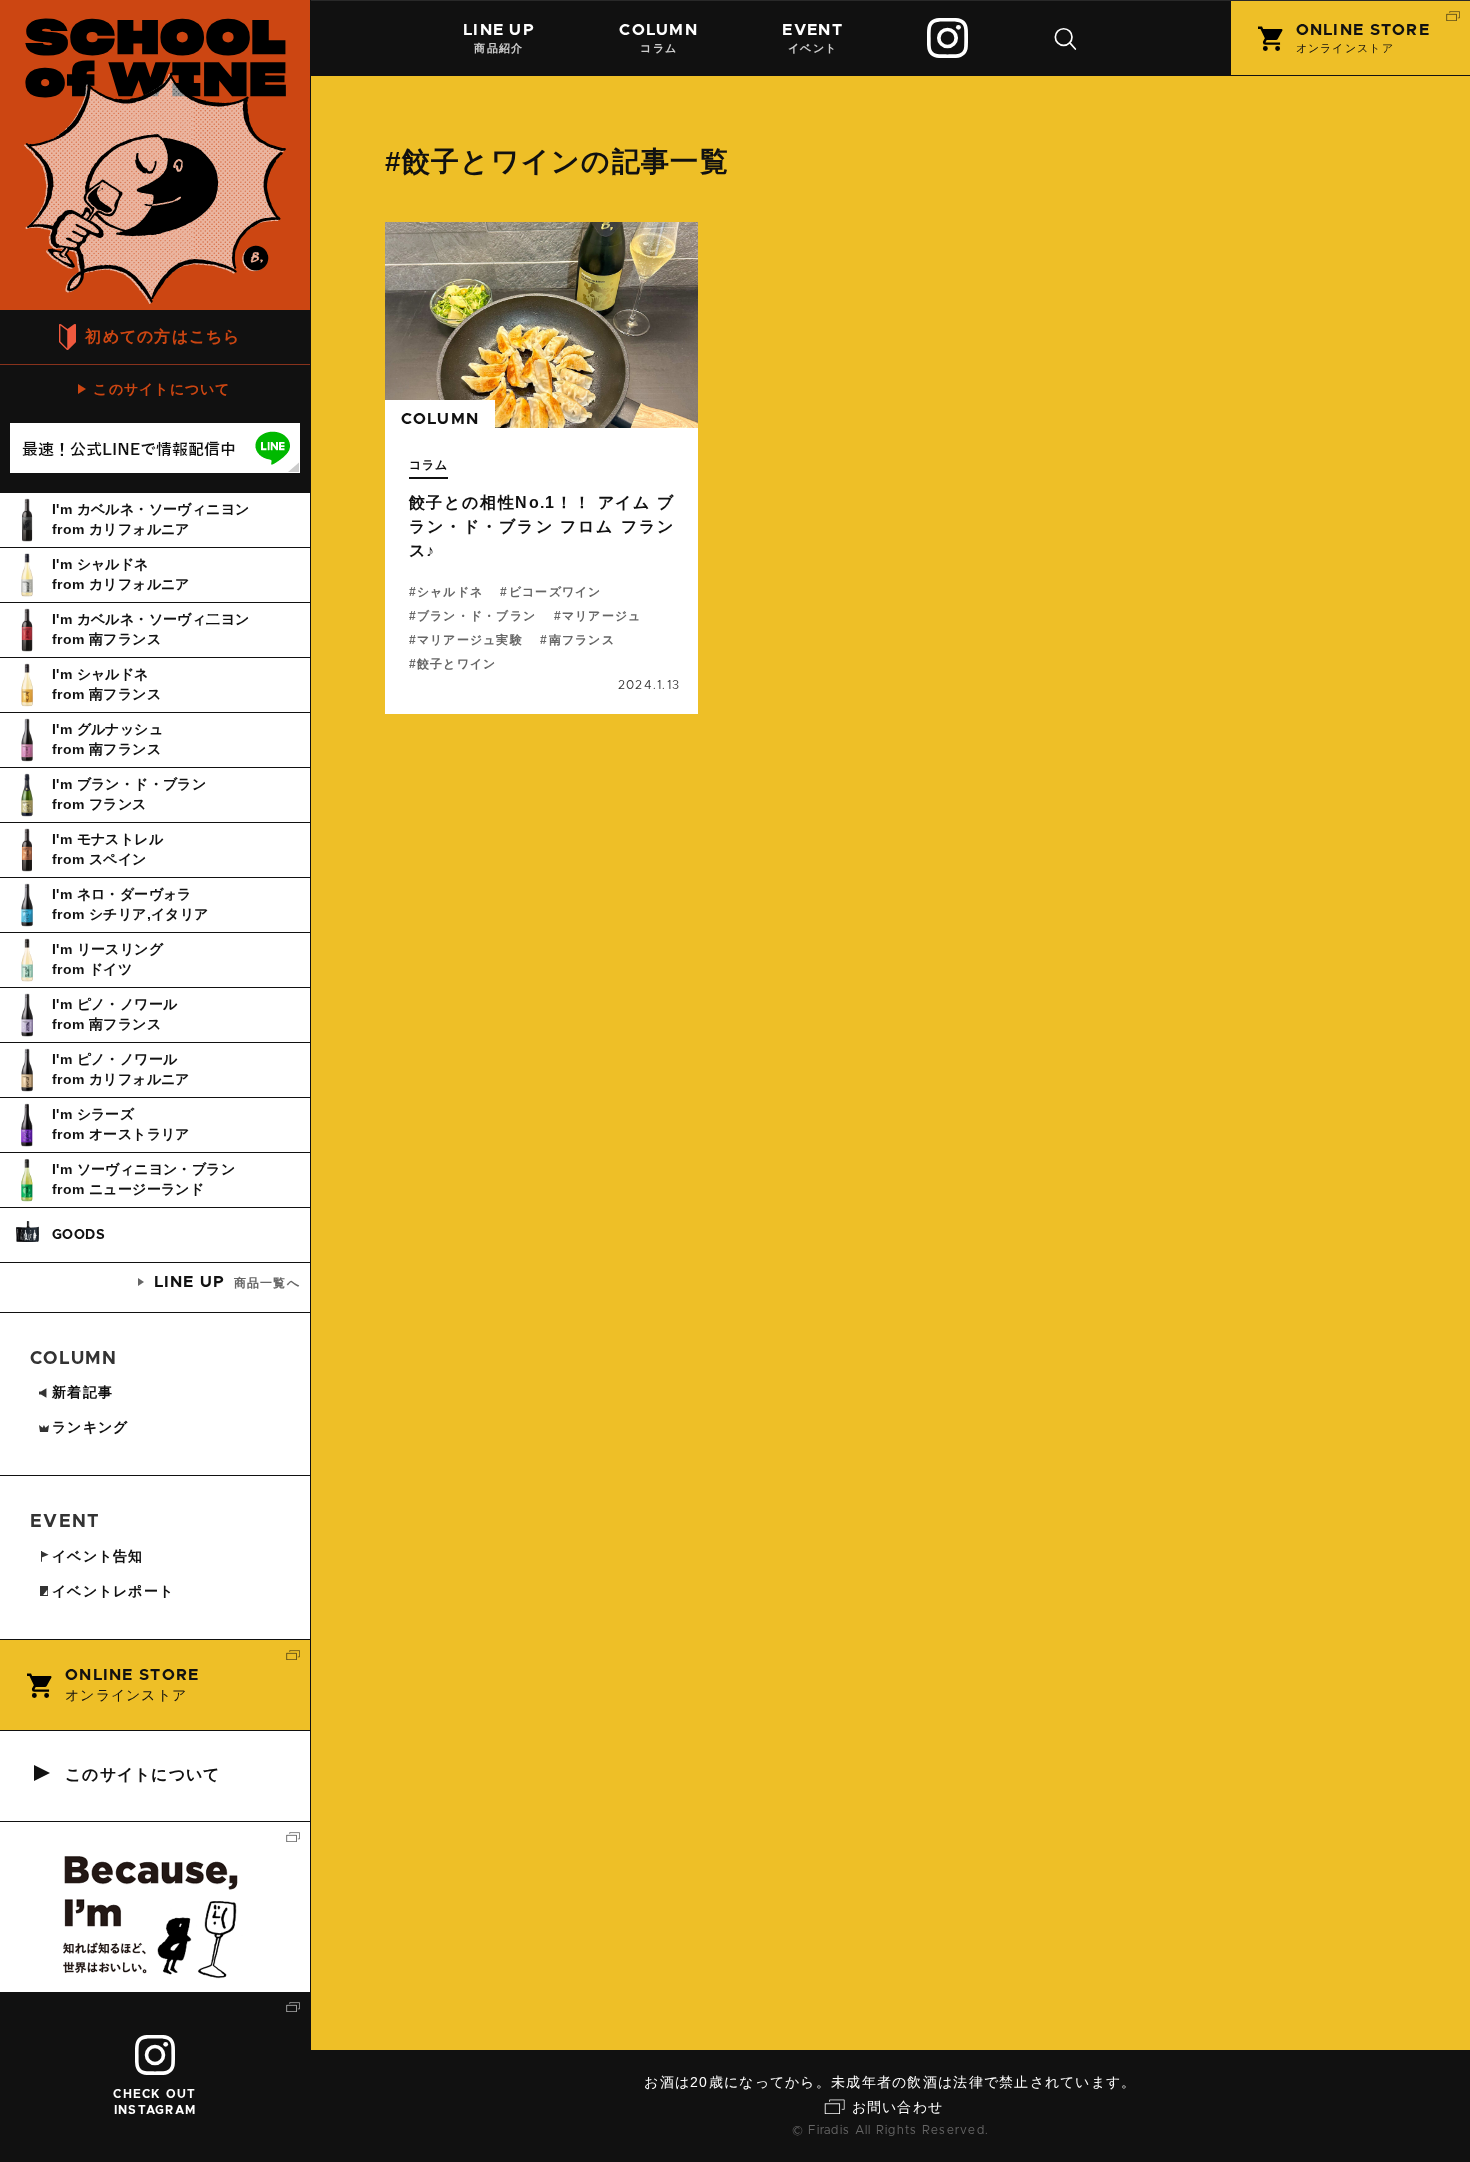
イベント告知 (98, 1556)
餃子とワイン (457, 664)
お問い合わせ (898, 2107)
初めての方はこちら (163, 336)
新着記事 (82, 1392)
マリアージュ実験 (470, 640)
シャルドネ (450, 592)
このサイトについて (162, 389)
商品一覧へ (227, 1282)
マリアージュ (602, 616)
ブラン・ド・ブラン (477, 616)
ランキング (90, 1427)
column (440, 419)
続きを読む (542, 468)
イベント (812, 38)
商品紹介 (499, 38)
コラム (658, 38)
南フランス (582, 640)
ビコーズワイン (555, 592)
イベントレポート (113, 1591)
